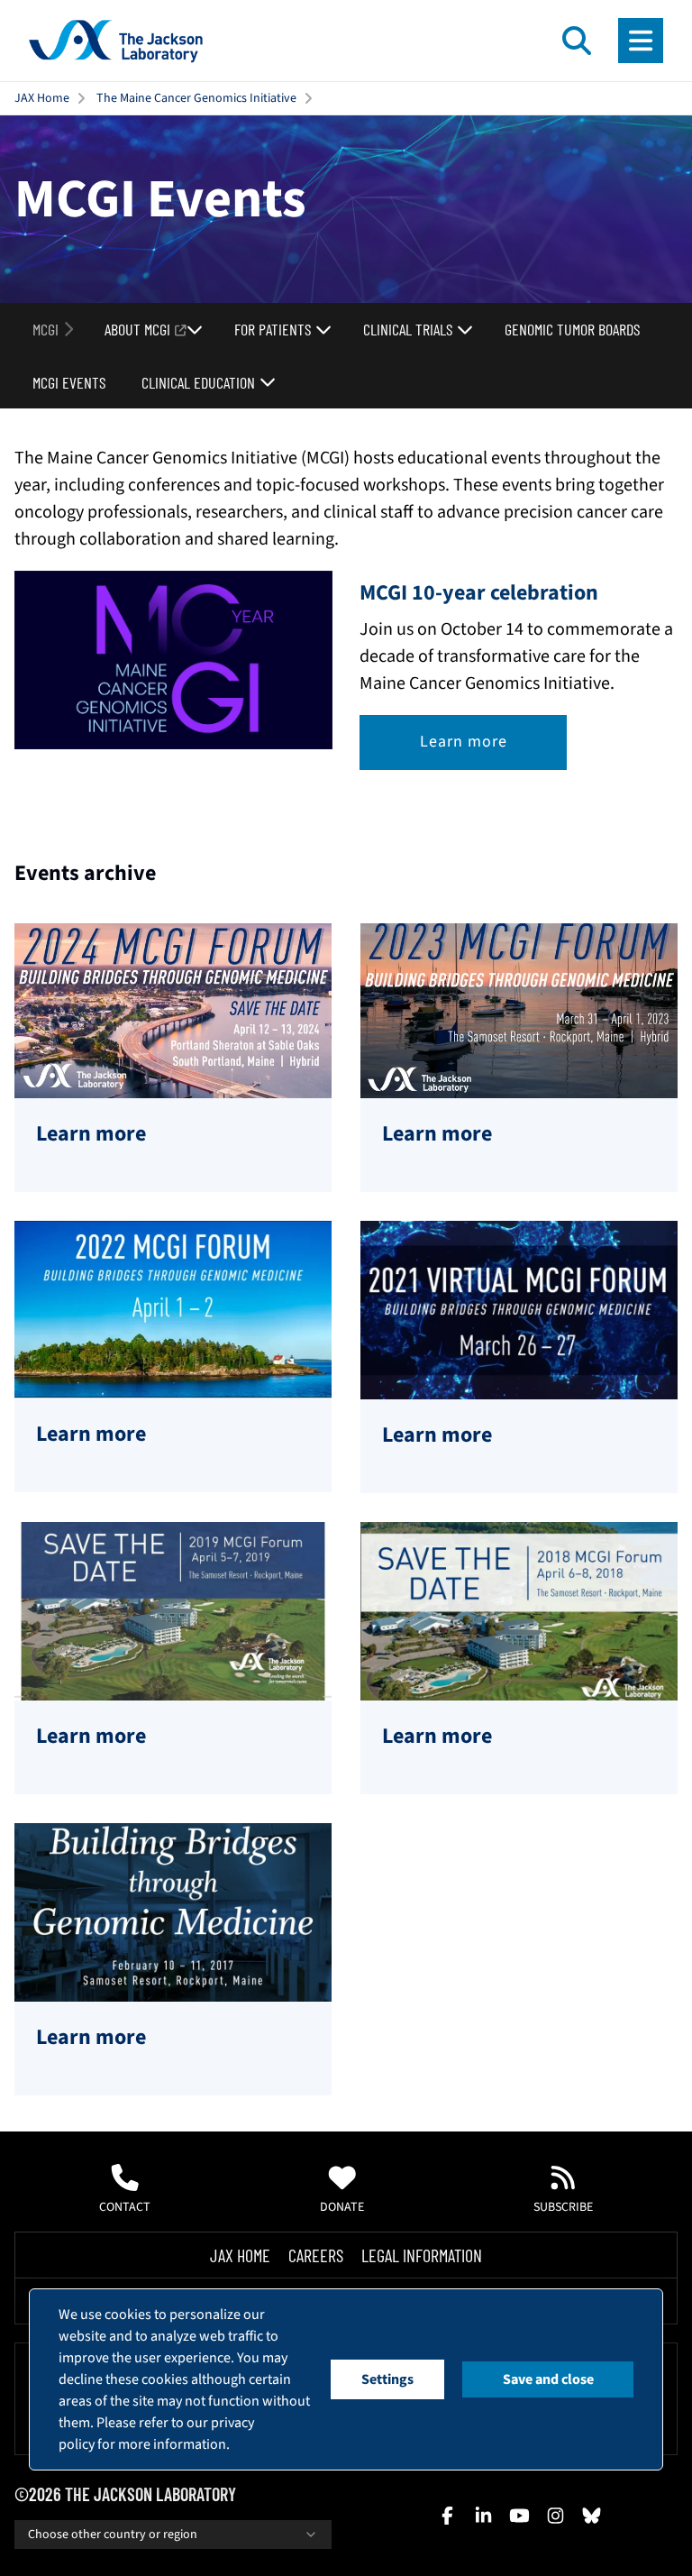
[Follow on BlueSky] (591, 2516)
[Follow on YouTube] (519, 2516)
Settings (387, 2379)
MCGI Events (69, 382)
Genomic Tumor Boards (572, 329)
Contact (125, 2207)
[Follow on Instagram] (555, 2516)
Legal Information (422, 2255)
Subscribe (563, 2207)
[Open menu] (641, 41)
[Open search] (577, 41)
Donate (342, 2207)
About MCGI (137, 329)
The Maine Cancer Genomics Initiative (196, 98)
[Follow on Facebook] (447, 2516)
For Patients (273, 329)
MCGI (46, 329)
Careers (316, 2255)
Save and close (548, 2379)
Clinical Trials (408, 329)
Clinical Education (198, 382)
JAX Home (42, 98)
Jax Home (240, 2255)
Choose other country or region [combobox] (113, 2535)
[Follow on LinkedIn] (483, 2516)
